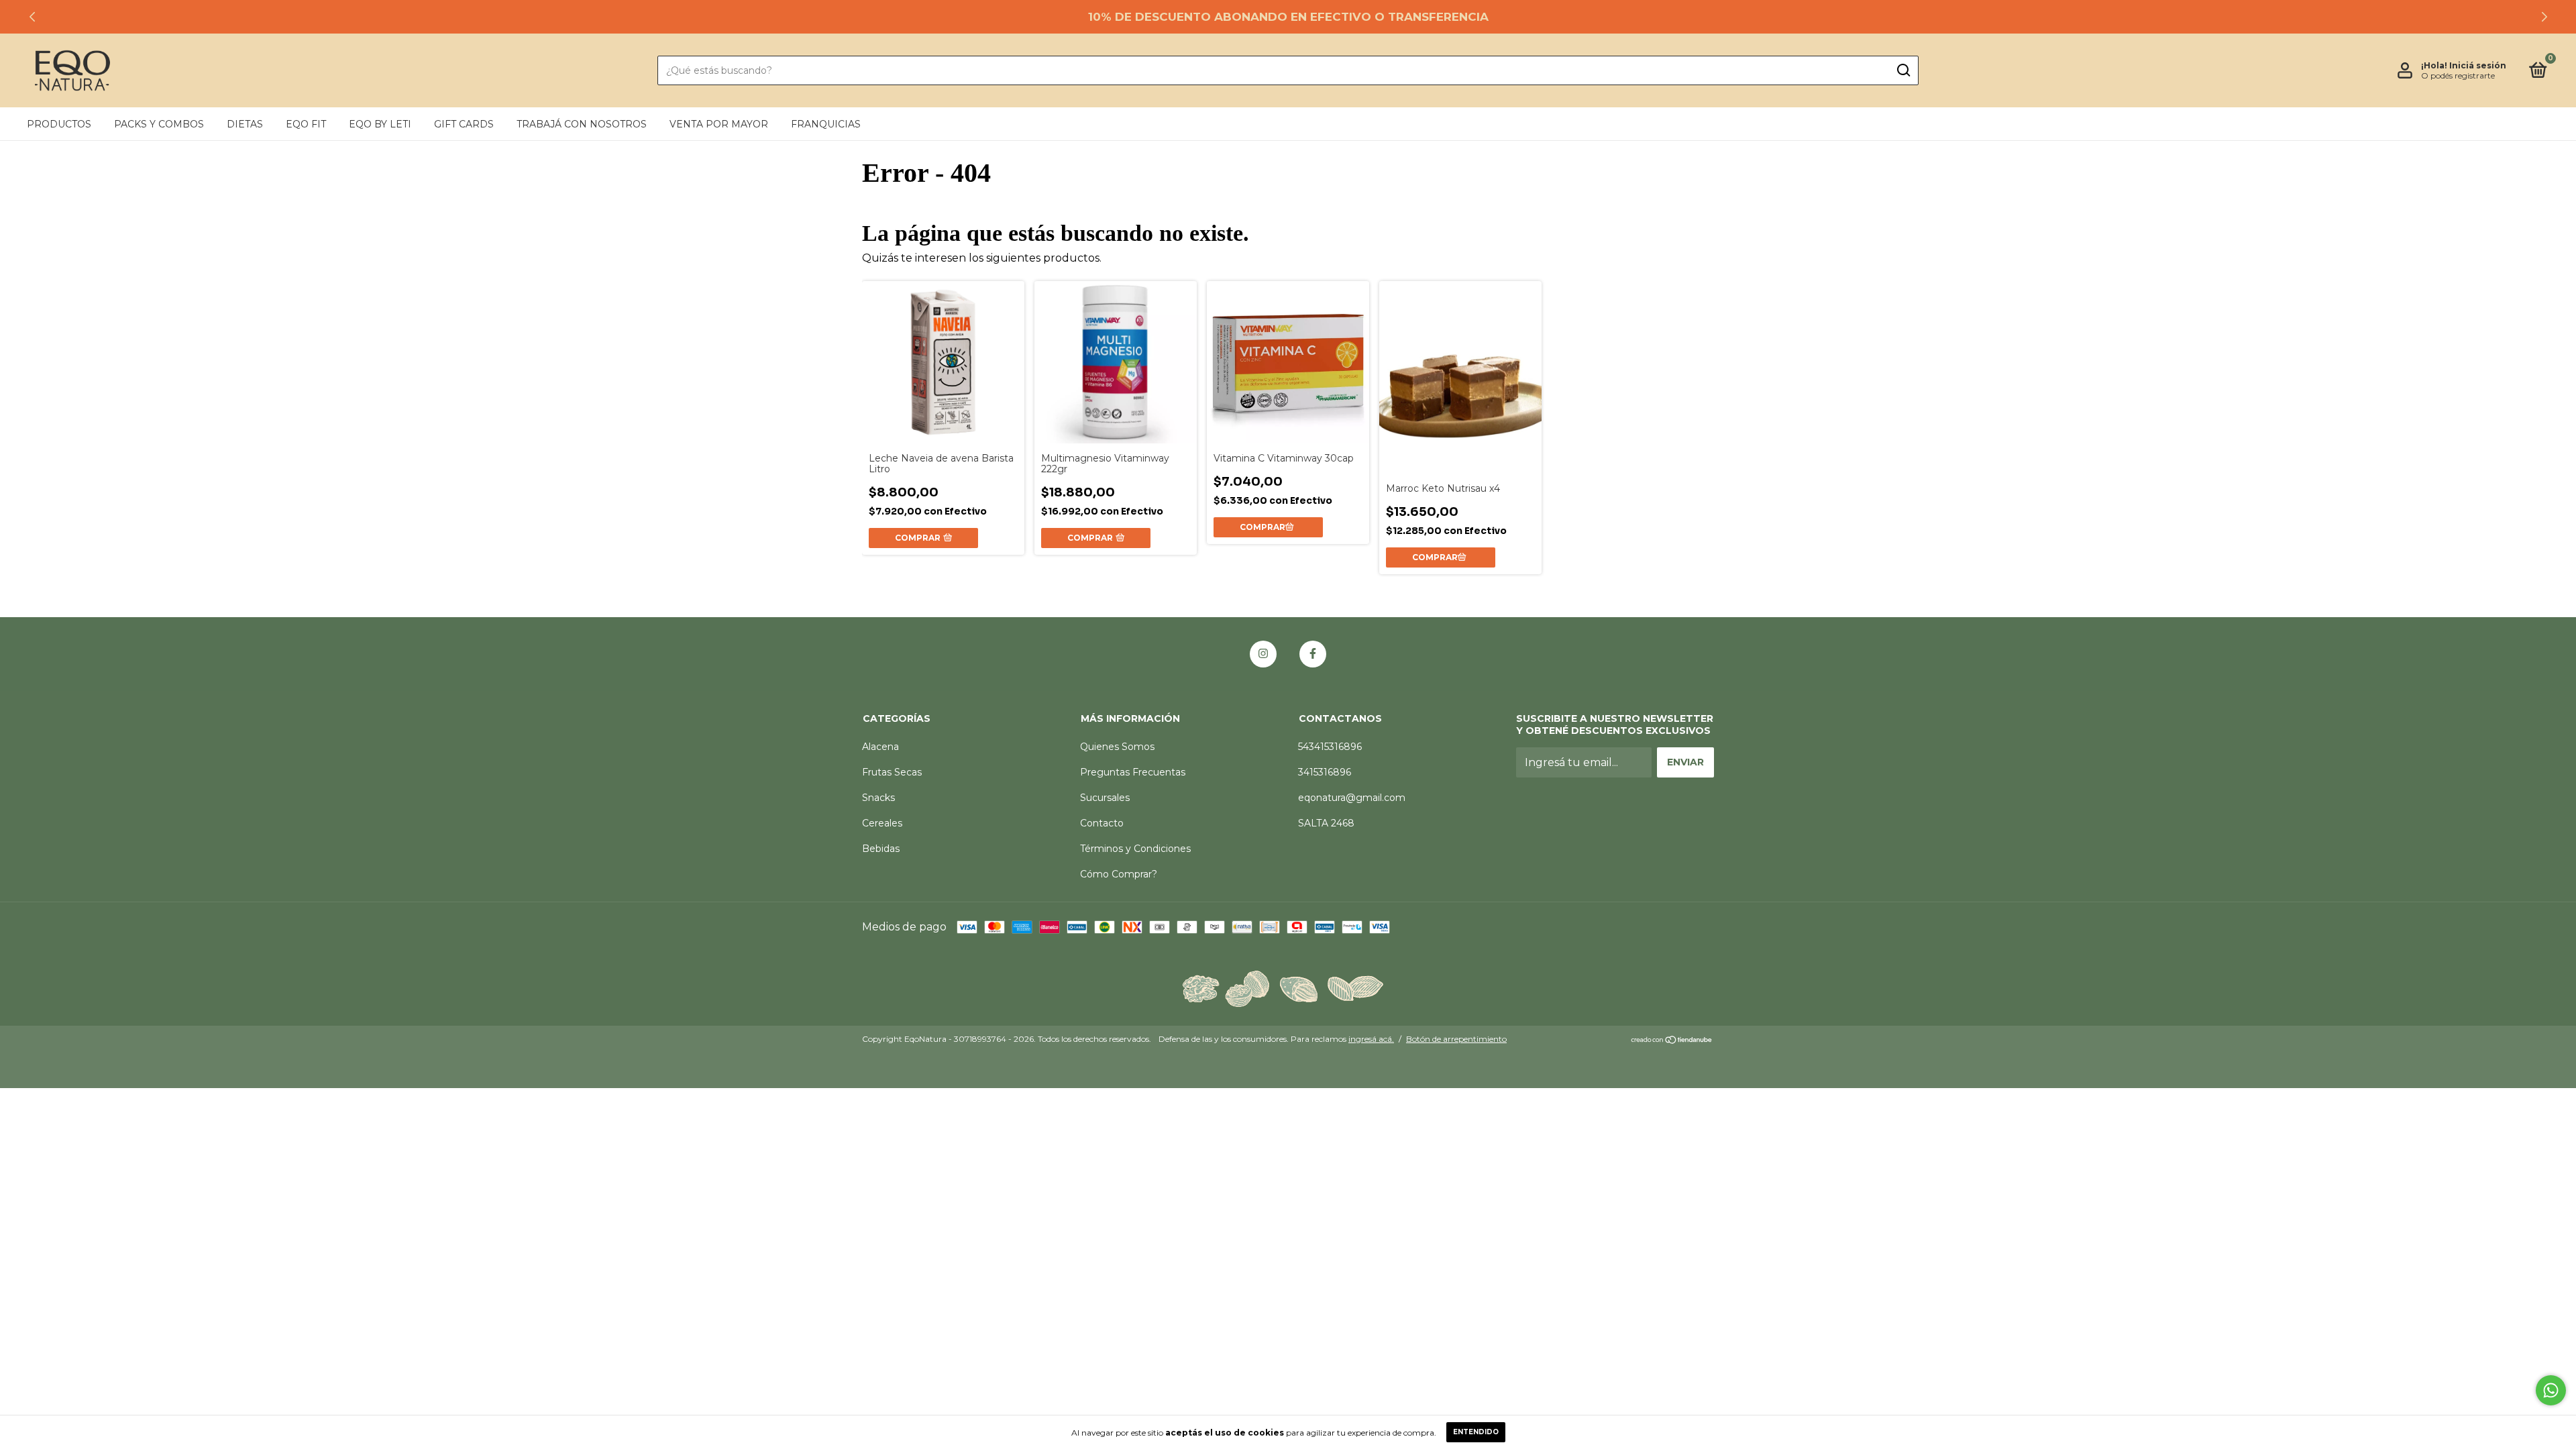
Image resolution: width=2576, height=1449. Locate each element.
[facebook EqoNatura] (1313, 654)
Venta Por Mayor (719, 124)
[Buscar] (1903, 70)
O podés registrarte (2458, 75)
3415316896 (1325, 772)
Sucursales (1105, 798)
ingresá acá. (1371, 1039)
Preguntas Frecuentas (1133, 772)
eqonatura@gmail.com (1352, 798)
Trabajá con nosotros (582, 124)
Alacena (880, 747)
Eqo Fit (306, 124)
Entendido (1476, 1432)
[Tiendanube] (1672, 1041)
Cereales (882, 823)
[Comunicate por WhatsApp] (2551, 1390)
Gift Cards (464, 124)
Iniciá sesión (2478, 65)
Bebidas (881, 849)
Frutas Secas (892, 772)
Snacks (878, 798)
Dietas (245, 124)
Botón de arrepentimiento (1456, 1039)
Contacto (1102, 823)
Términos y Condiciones (1135, 849)
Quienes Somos (1117, 747)
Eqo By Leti (380, 124)
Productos (59, 124)
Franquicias (826, 124)
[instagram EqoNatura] (1263, 654)
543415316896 (1330, 747)
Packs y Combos (159, 124)
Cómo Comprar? (1119, 874)
